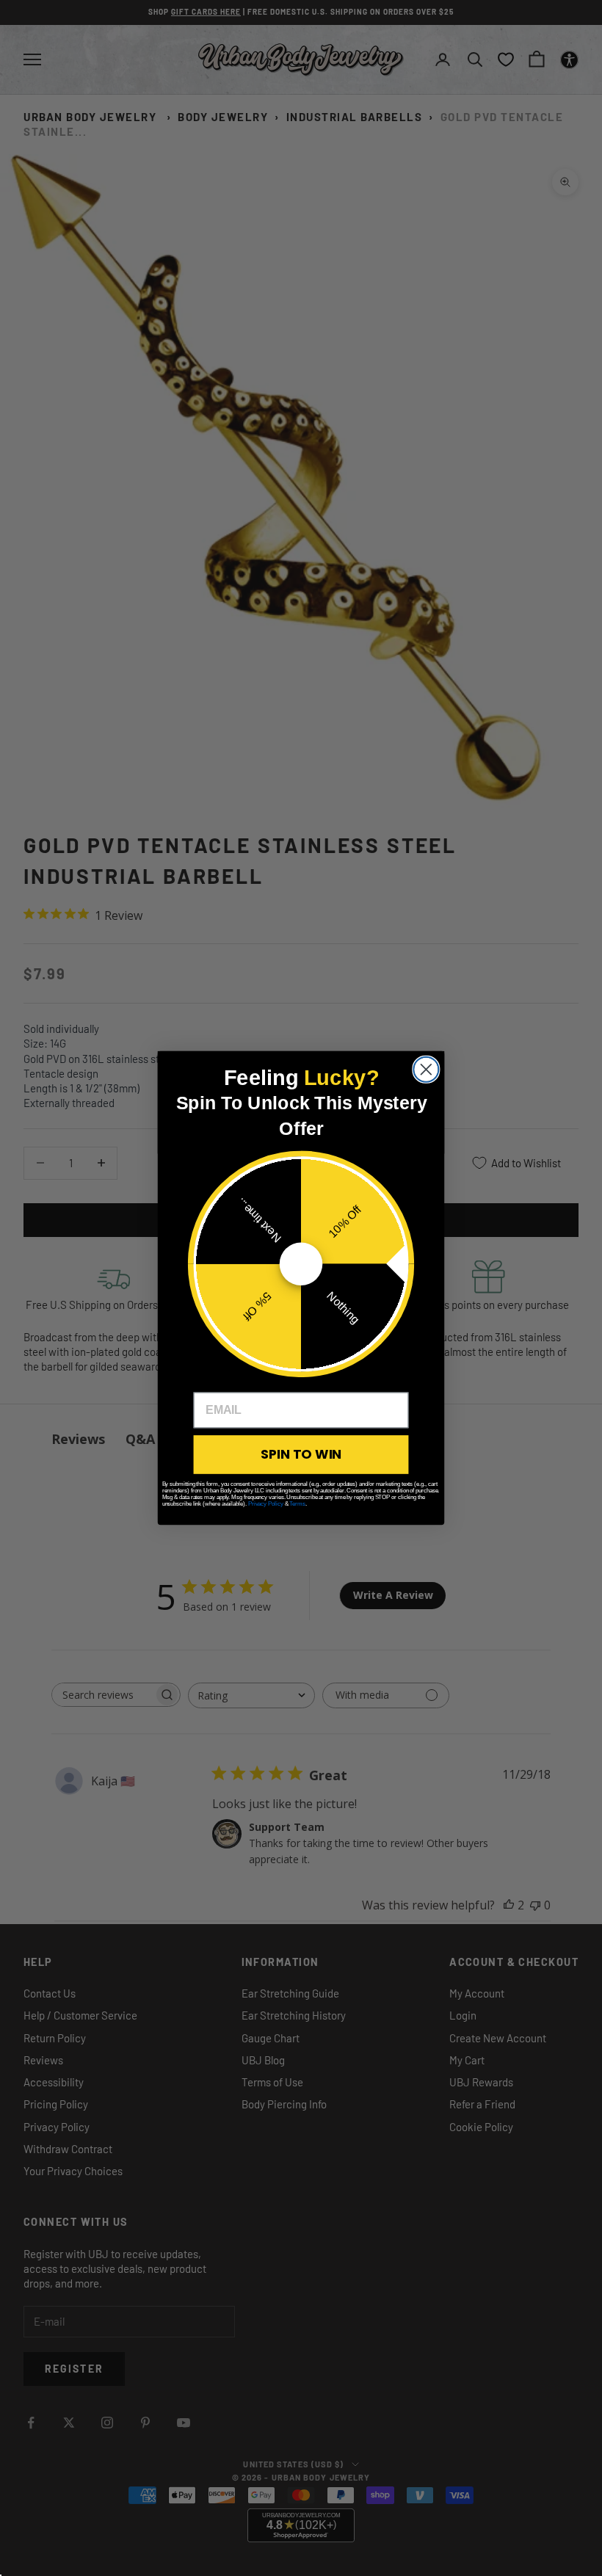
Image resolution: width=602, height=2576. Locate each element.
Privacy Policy (266, 1504)
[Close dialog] (426, 1070)
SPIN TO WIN (301, 1454)
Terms (297, 1504)
